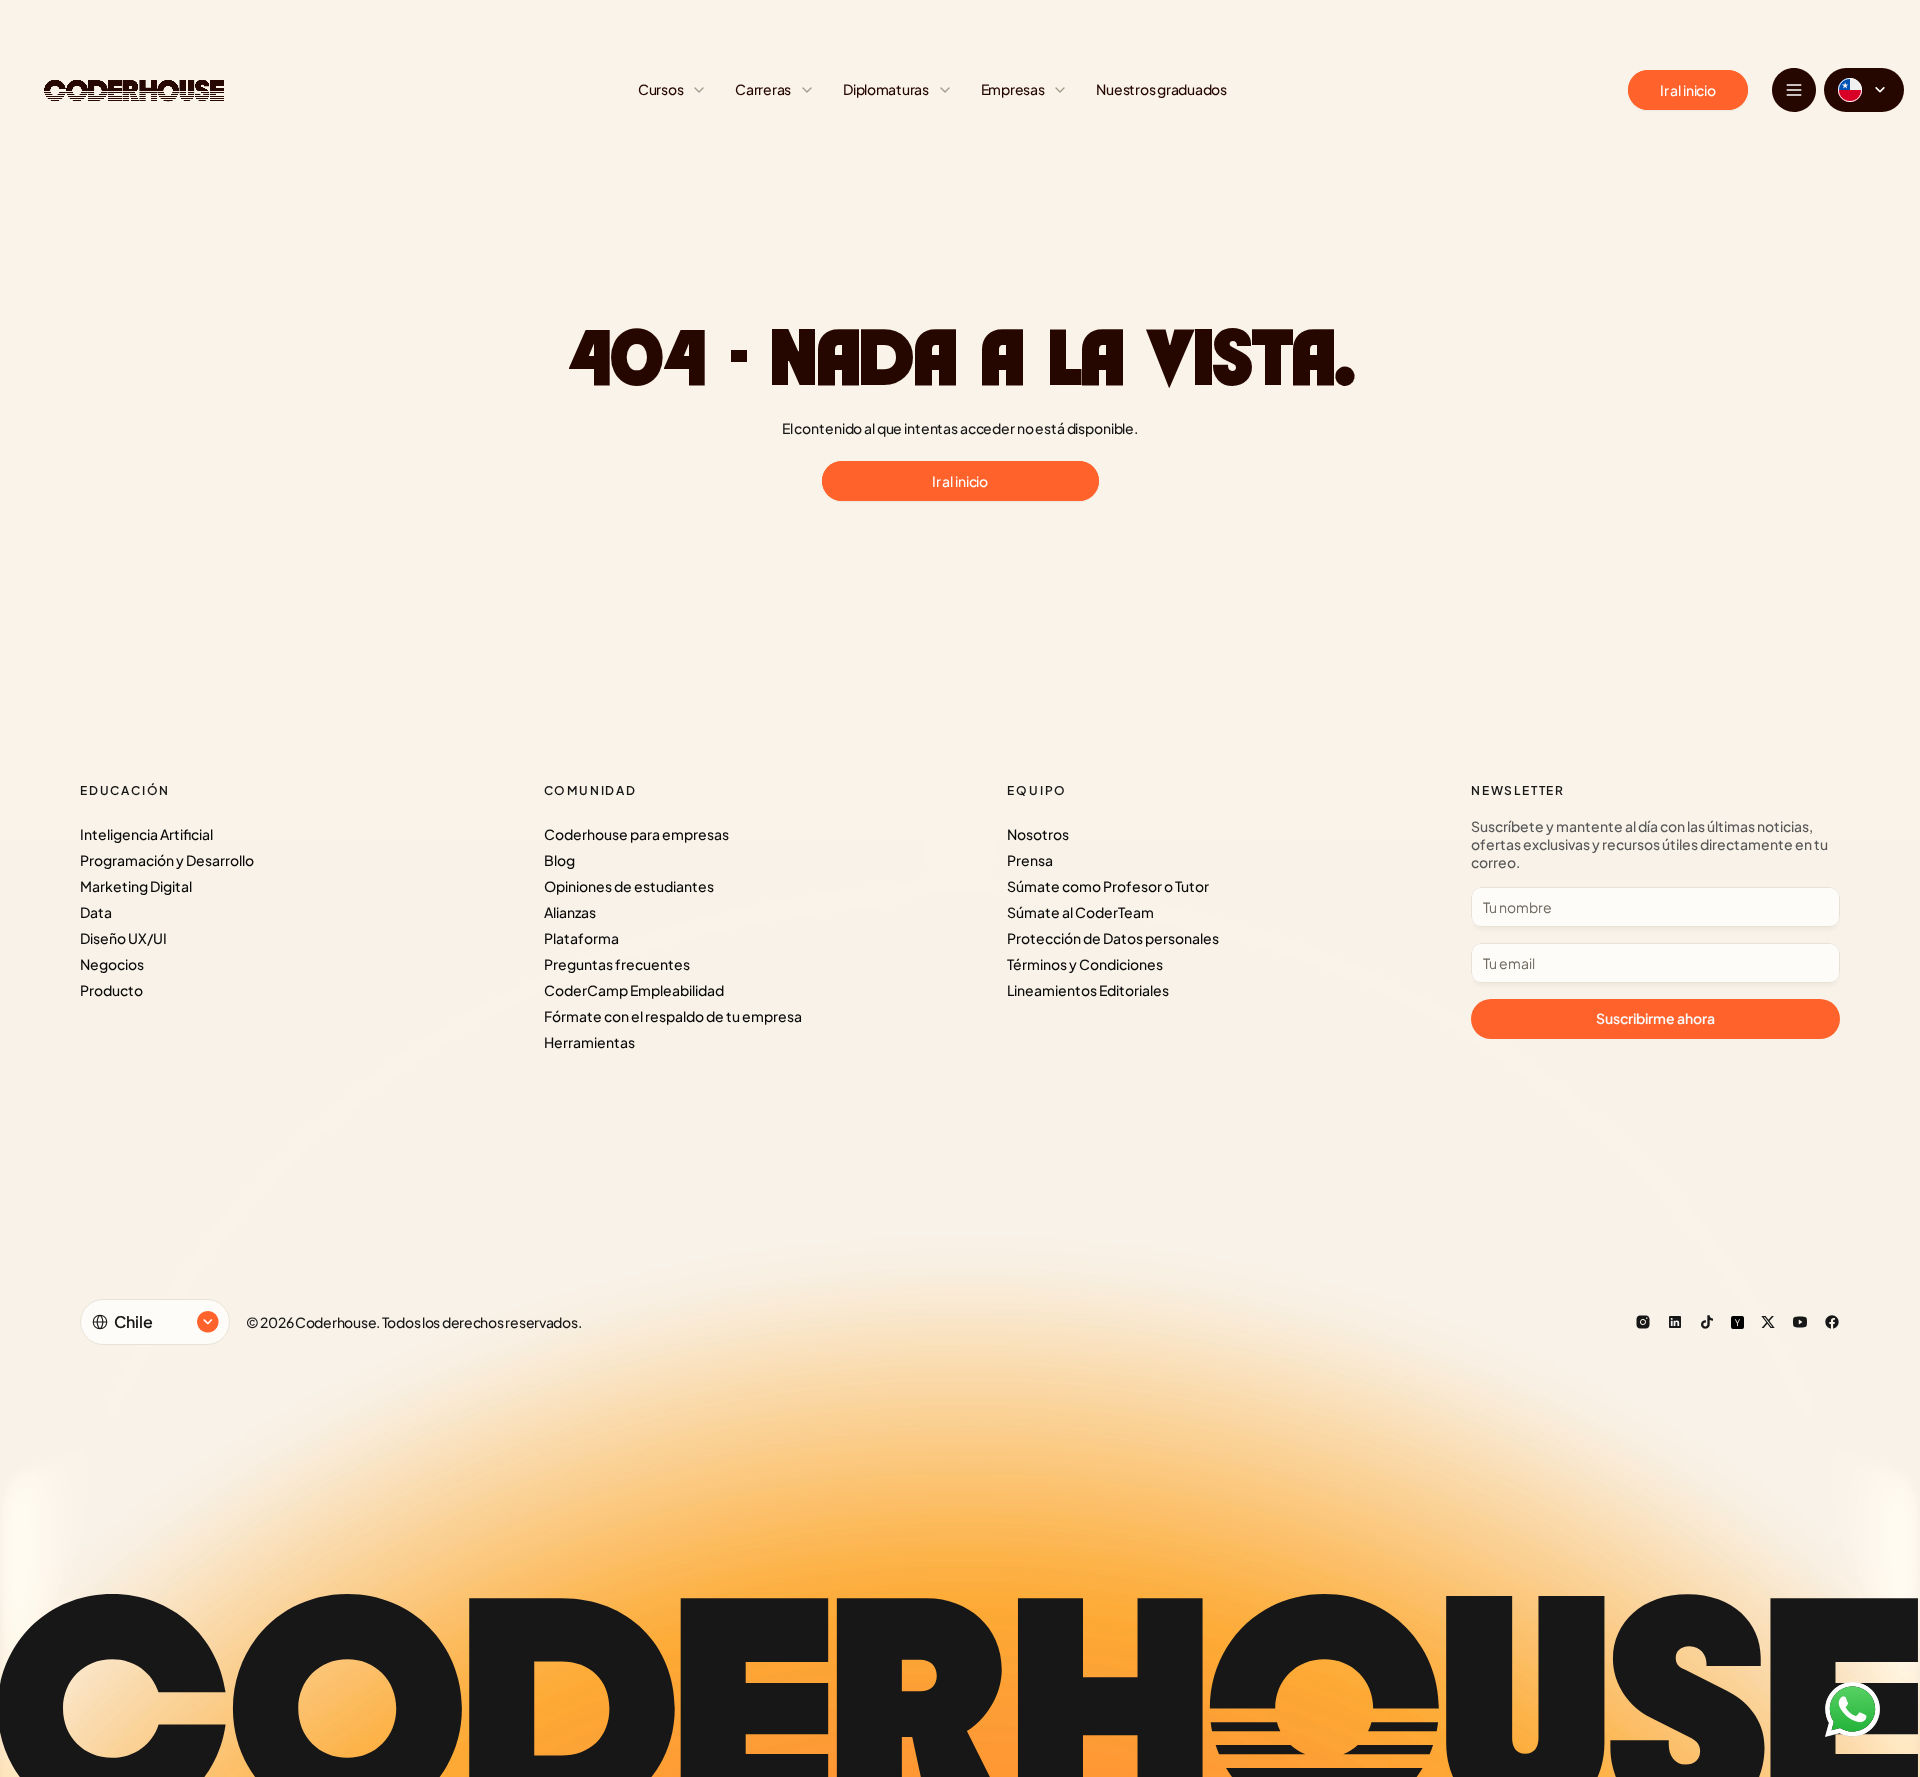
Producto (111, 990)
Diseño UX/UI (123, 938)
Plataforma (581, 938)
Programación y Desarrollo (167, 860)
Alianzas (570, 912)
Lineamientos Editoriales (1088, 990)
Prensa (1030, 860)
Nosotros (1038, 834)
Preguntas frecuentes (617, 964)
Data (96, 912)
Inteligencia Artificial (146, 834)
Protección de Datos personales (1113, 938)
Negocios (112, 964)
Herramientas (589, 1042)
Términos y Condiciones (1085, 964)
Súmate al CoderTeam (1080, 912)
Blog (559, 860)
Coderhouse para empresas (636, 834)
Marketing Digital (136, 886)
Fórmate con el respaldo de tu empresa (673, 1016)
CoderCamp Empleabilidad (634, 990)
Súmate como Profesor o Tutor (1108, 886)
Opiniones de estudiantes (629, 886)
